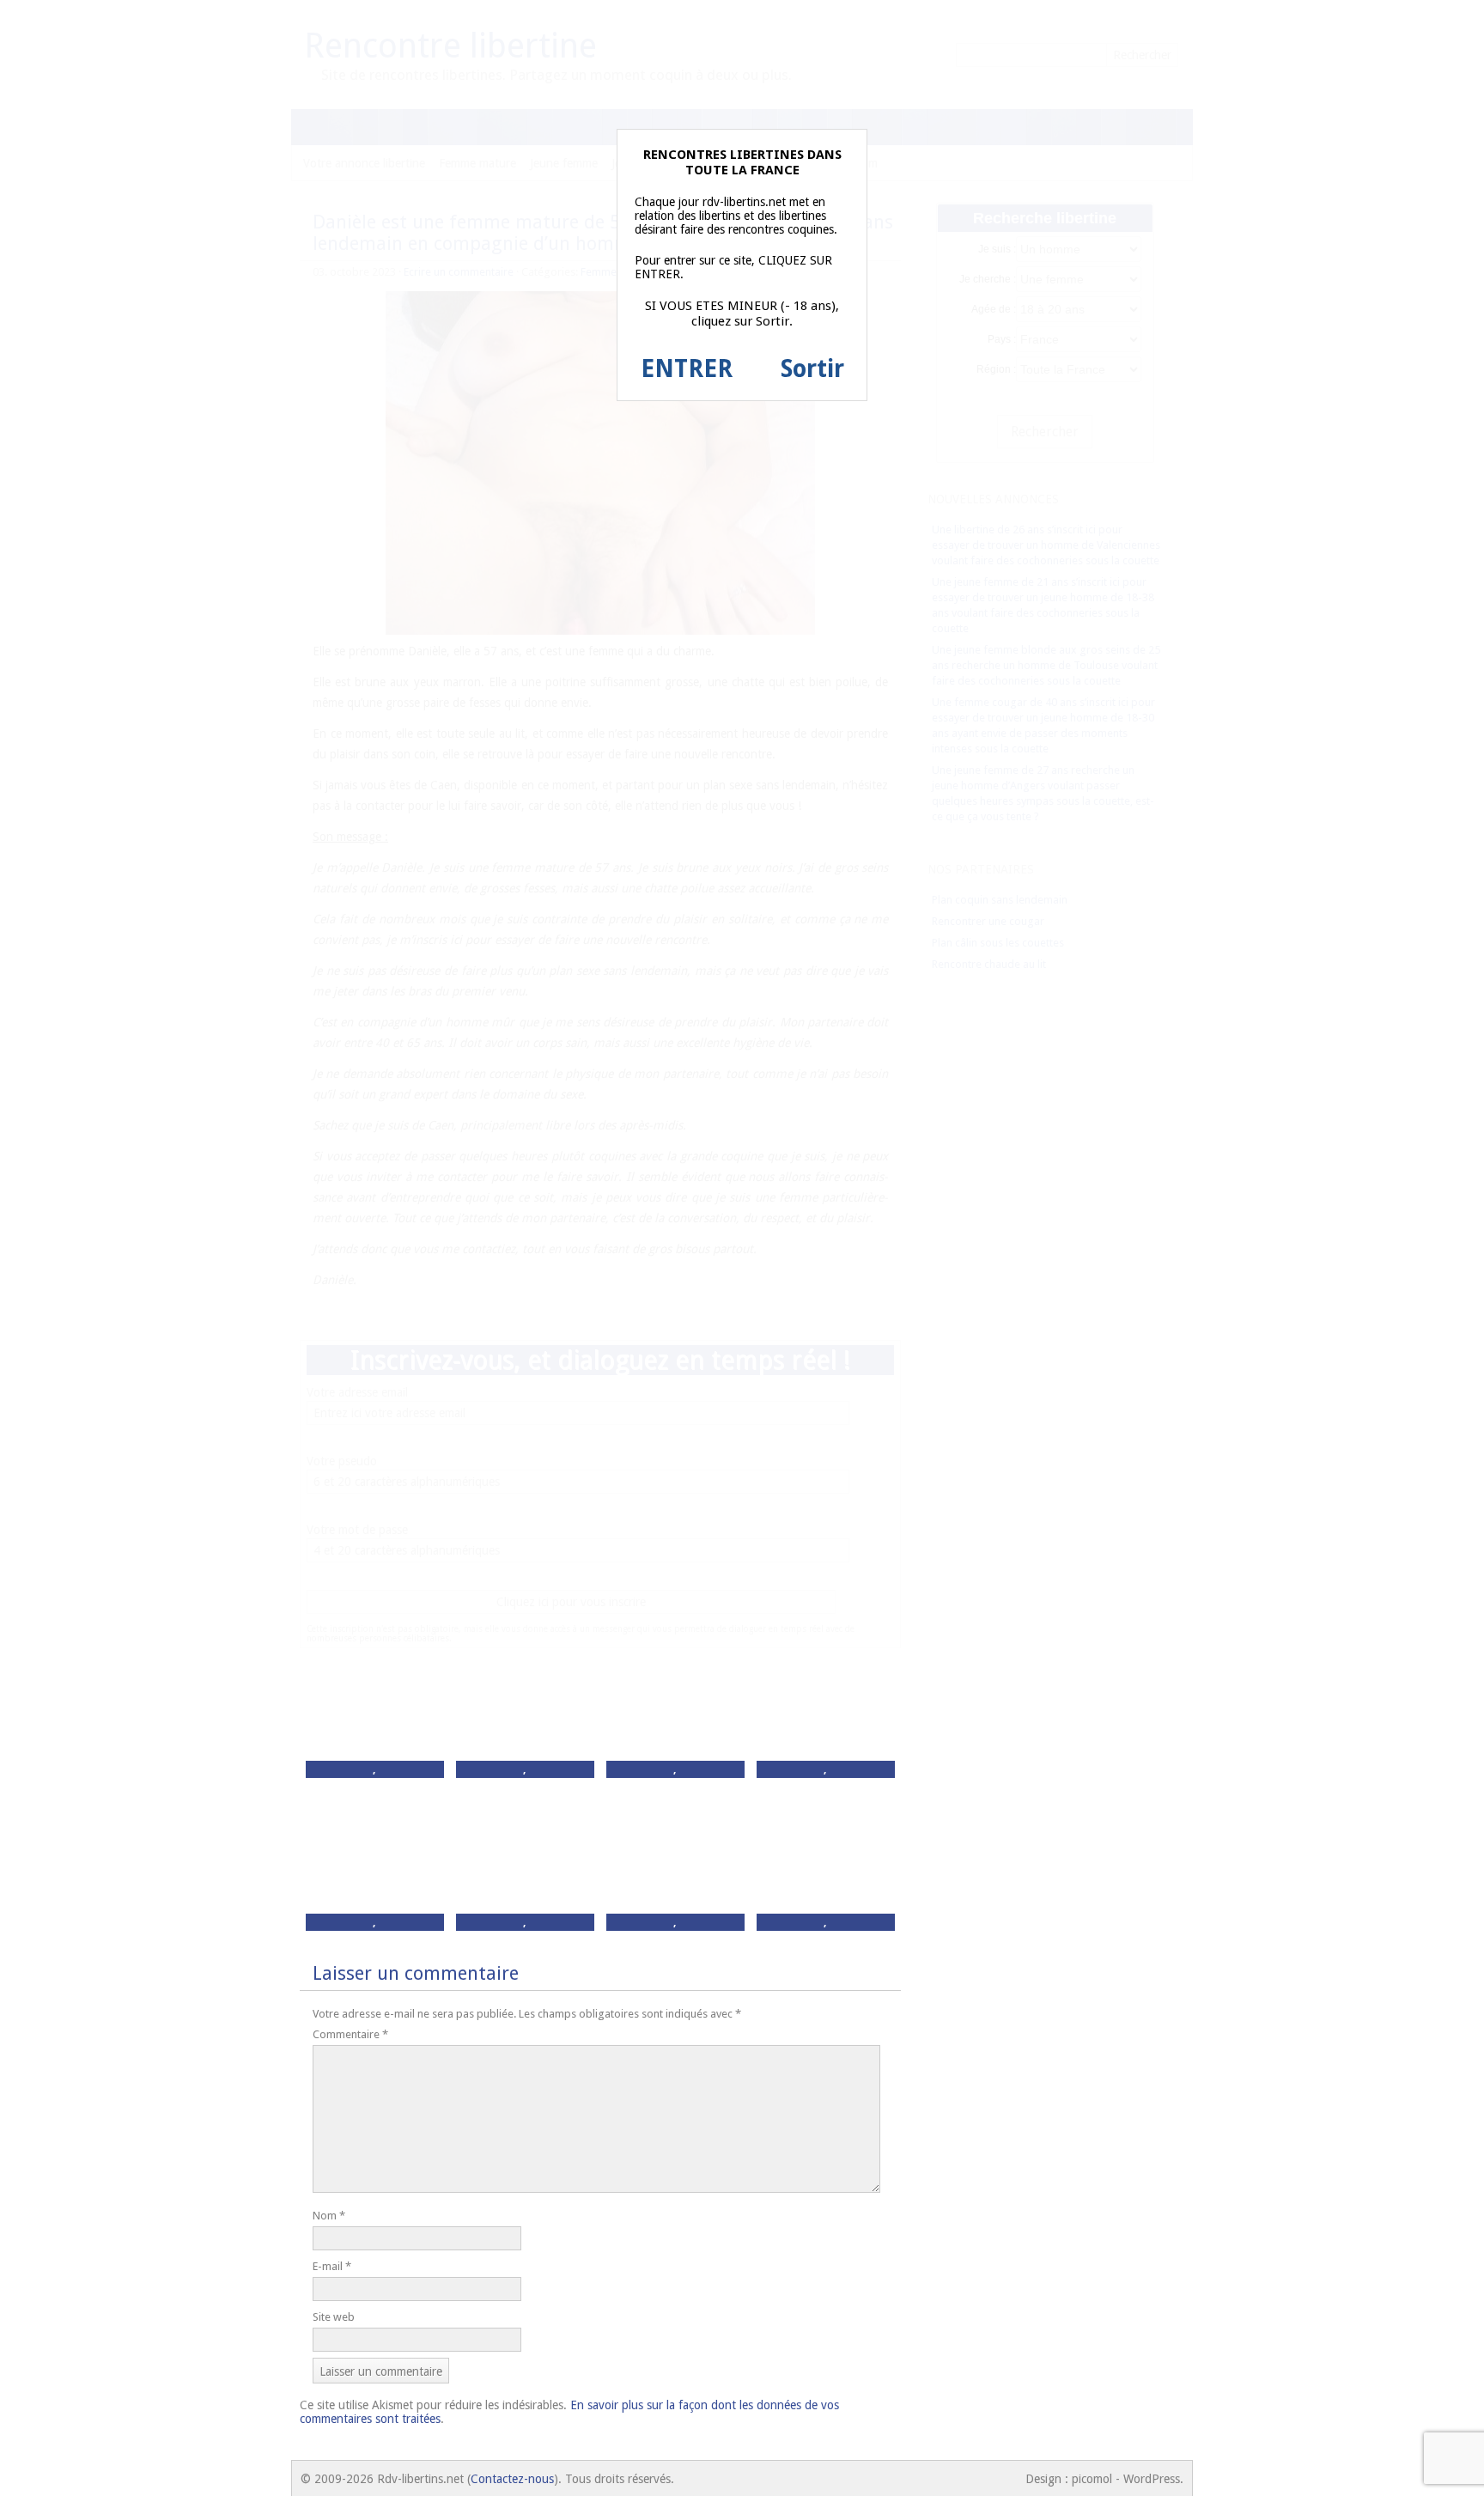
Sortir (812, 369)
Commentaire (350, 2034)
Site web (334, 2317)
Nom (329, 2216)
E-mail (332, 2266)
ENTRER (687, 369)
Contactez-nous (512, 2479)
